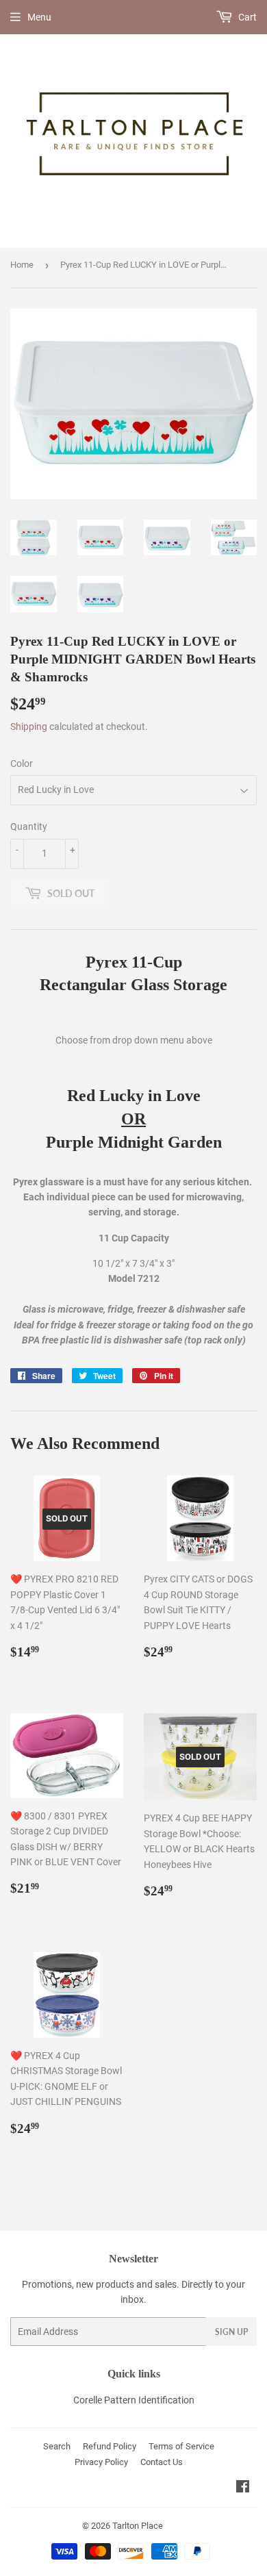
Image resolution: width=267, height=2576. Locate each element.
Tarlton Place (138, 2526)
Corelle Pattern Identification (134, 2400)
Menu (39, 17)
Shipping (29, 727)
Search (57, 2446)
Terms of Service (181, 2446)
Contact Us (162, 2462)
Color (22, 763)
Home (22, 265)
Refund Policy (110, 2446)
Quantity (29, 826)
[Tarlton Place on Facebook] (243, 2488)
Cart (246, 17)
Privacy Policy (101, 2462)
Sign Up (231, 2332)
